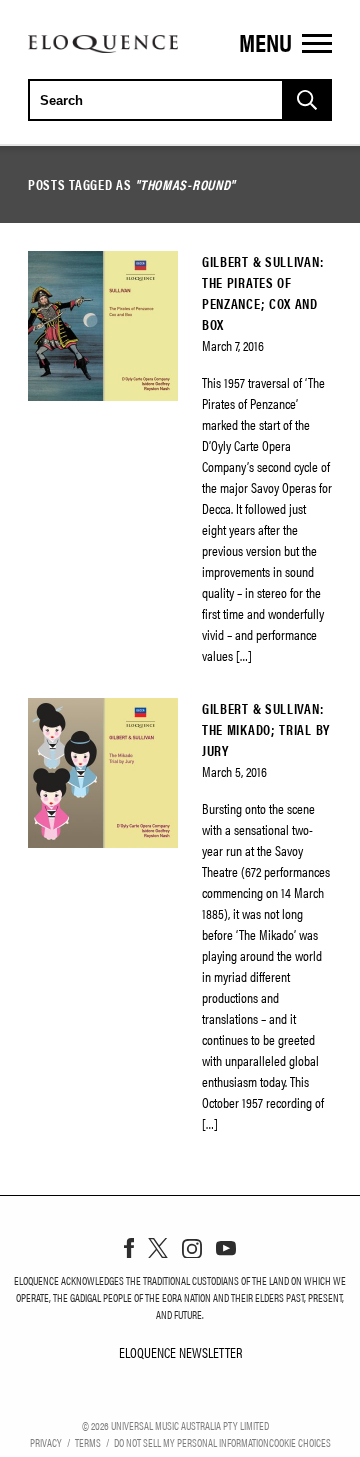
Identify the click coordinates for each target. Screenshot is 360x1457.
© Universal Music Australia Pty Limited (175, 1425)
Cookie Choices (300, 1442)
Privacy (46, 1442)
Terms (88, 1442)
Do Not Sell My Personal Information (191, 1442)
